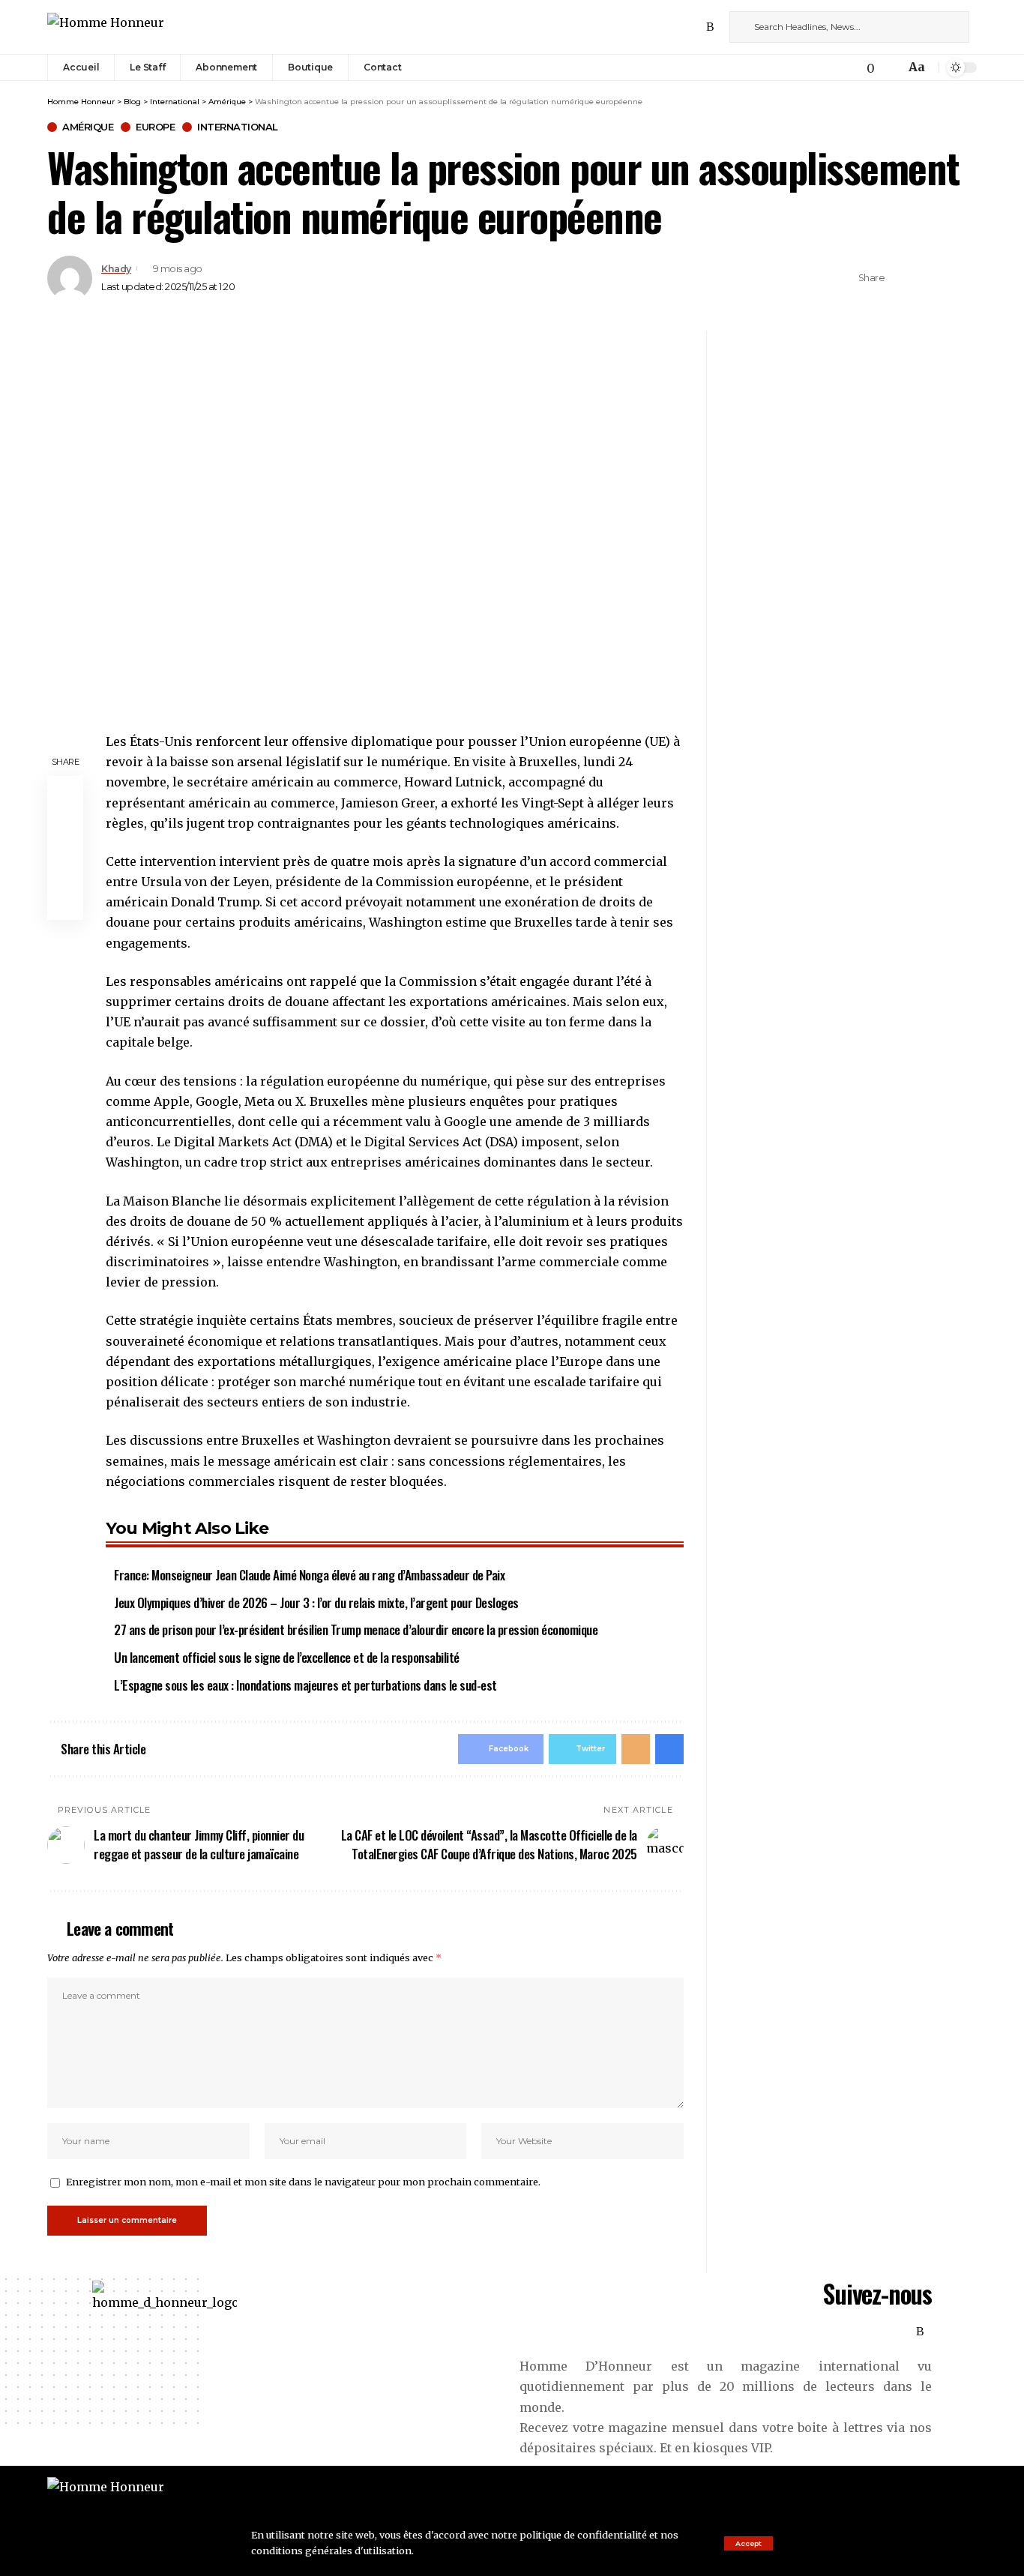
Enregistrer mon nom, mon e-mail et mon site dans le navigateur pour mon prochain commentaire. (303, 2182)
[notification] (890, 67)
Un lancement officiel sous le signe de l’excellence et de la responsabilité (287, 1657)
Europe (155, 127)
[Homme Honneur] (106, 27)
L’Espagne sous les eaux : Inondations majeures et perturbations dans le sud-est (305, 1685)
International (238, 127)
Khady (116, 269)
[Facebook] (645, 27)
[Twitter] (661, 27)
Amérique (88, 127)
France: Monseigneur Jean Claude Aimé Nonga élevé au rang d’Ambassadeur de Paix (309, 1575)
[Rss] (710, 27)
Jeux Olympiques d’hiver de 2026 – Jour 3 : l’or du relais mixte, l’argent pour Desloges (316, 1603)
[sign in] (838, 67)
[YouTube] (678, 27)
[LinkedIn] (694, 27)
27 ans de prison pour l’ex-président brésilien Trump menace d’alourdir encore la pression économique (356, 1629)
